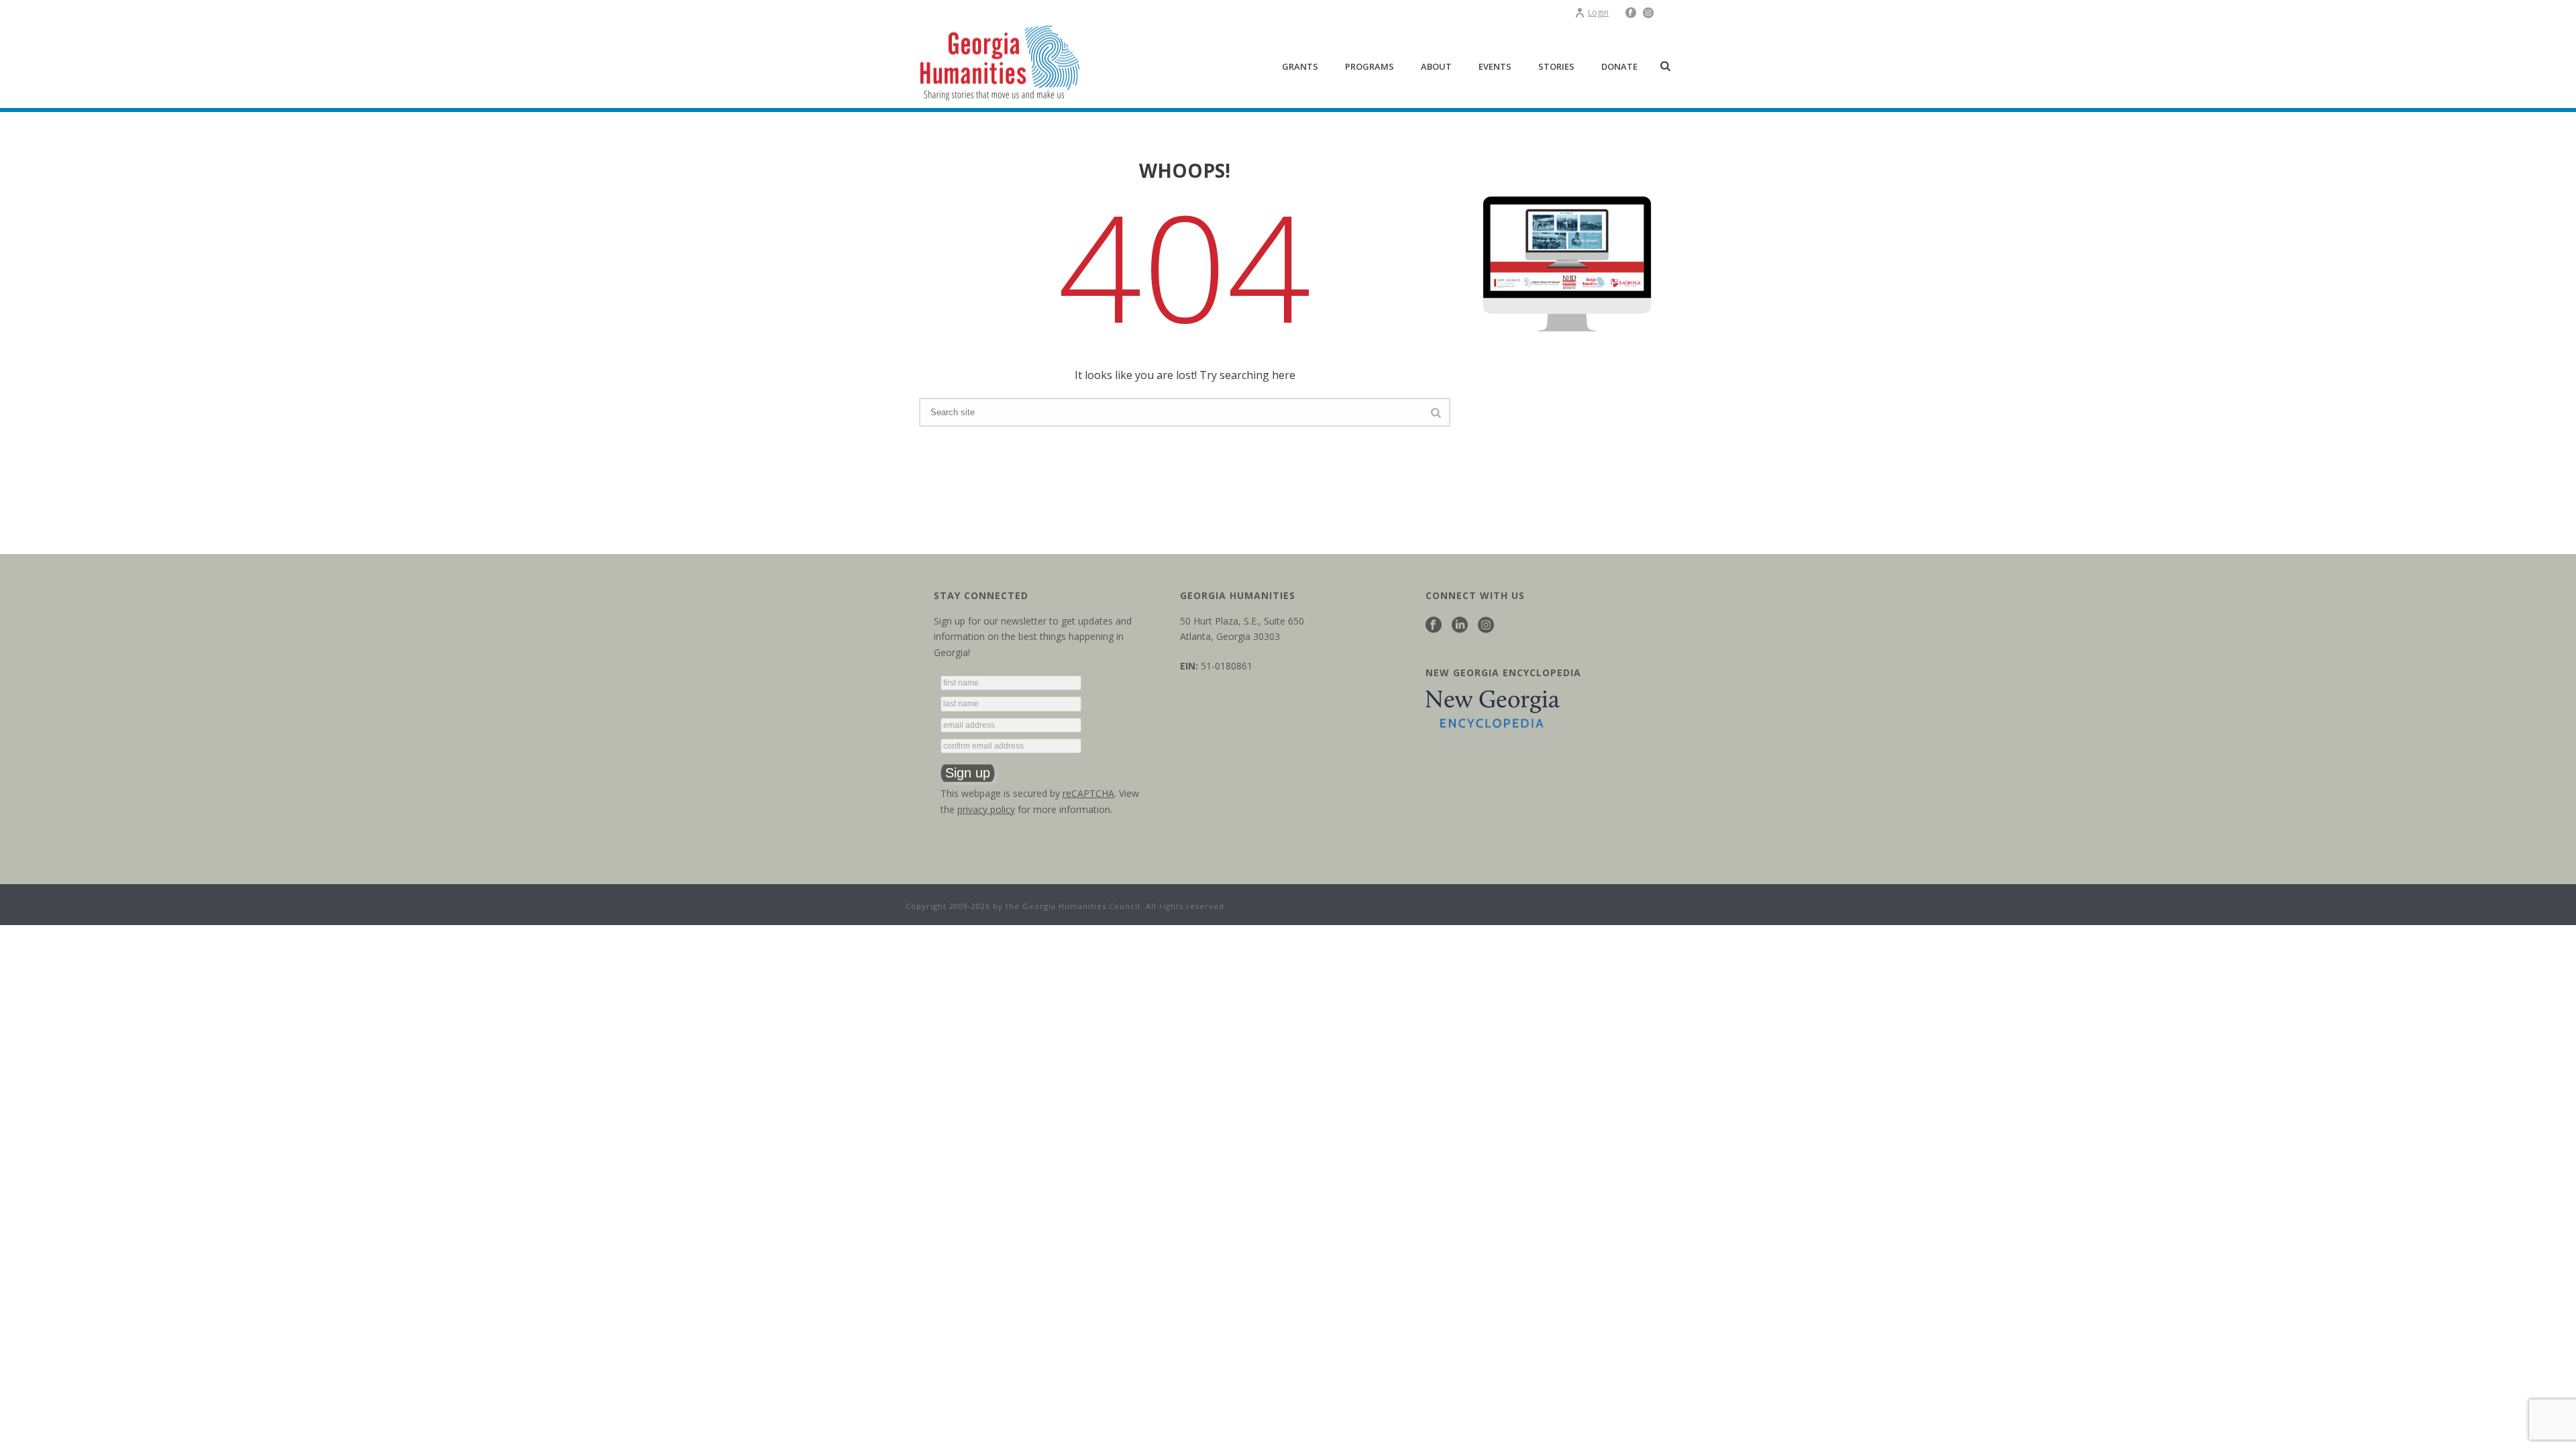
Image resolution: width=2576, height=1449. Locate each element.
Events (1495, 66)
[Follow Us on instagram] (1486, 626)
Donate (1619, 66)
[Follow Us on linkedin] (1460, 626)
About (1436, 66)
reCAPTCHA (1088, 793)
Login (1598, 12)
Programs (1370, 66)
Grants (1300, 66)
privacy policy (986, 809)
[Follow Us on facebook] (1434, 626)
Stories (1556, 66)
